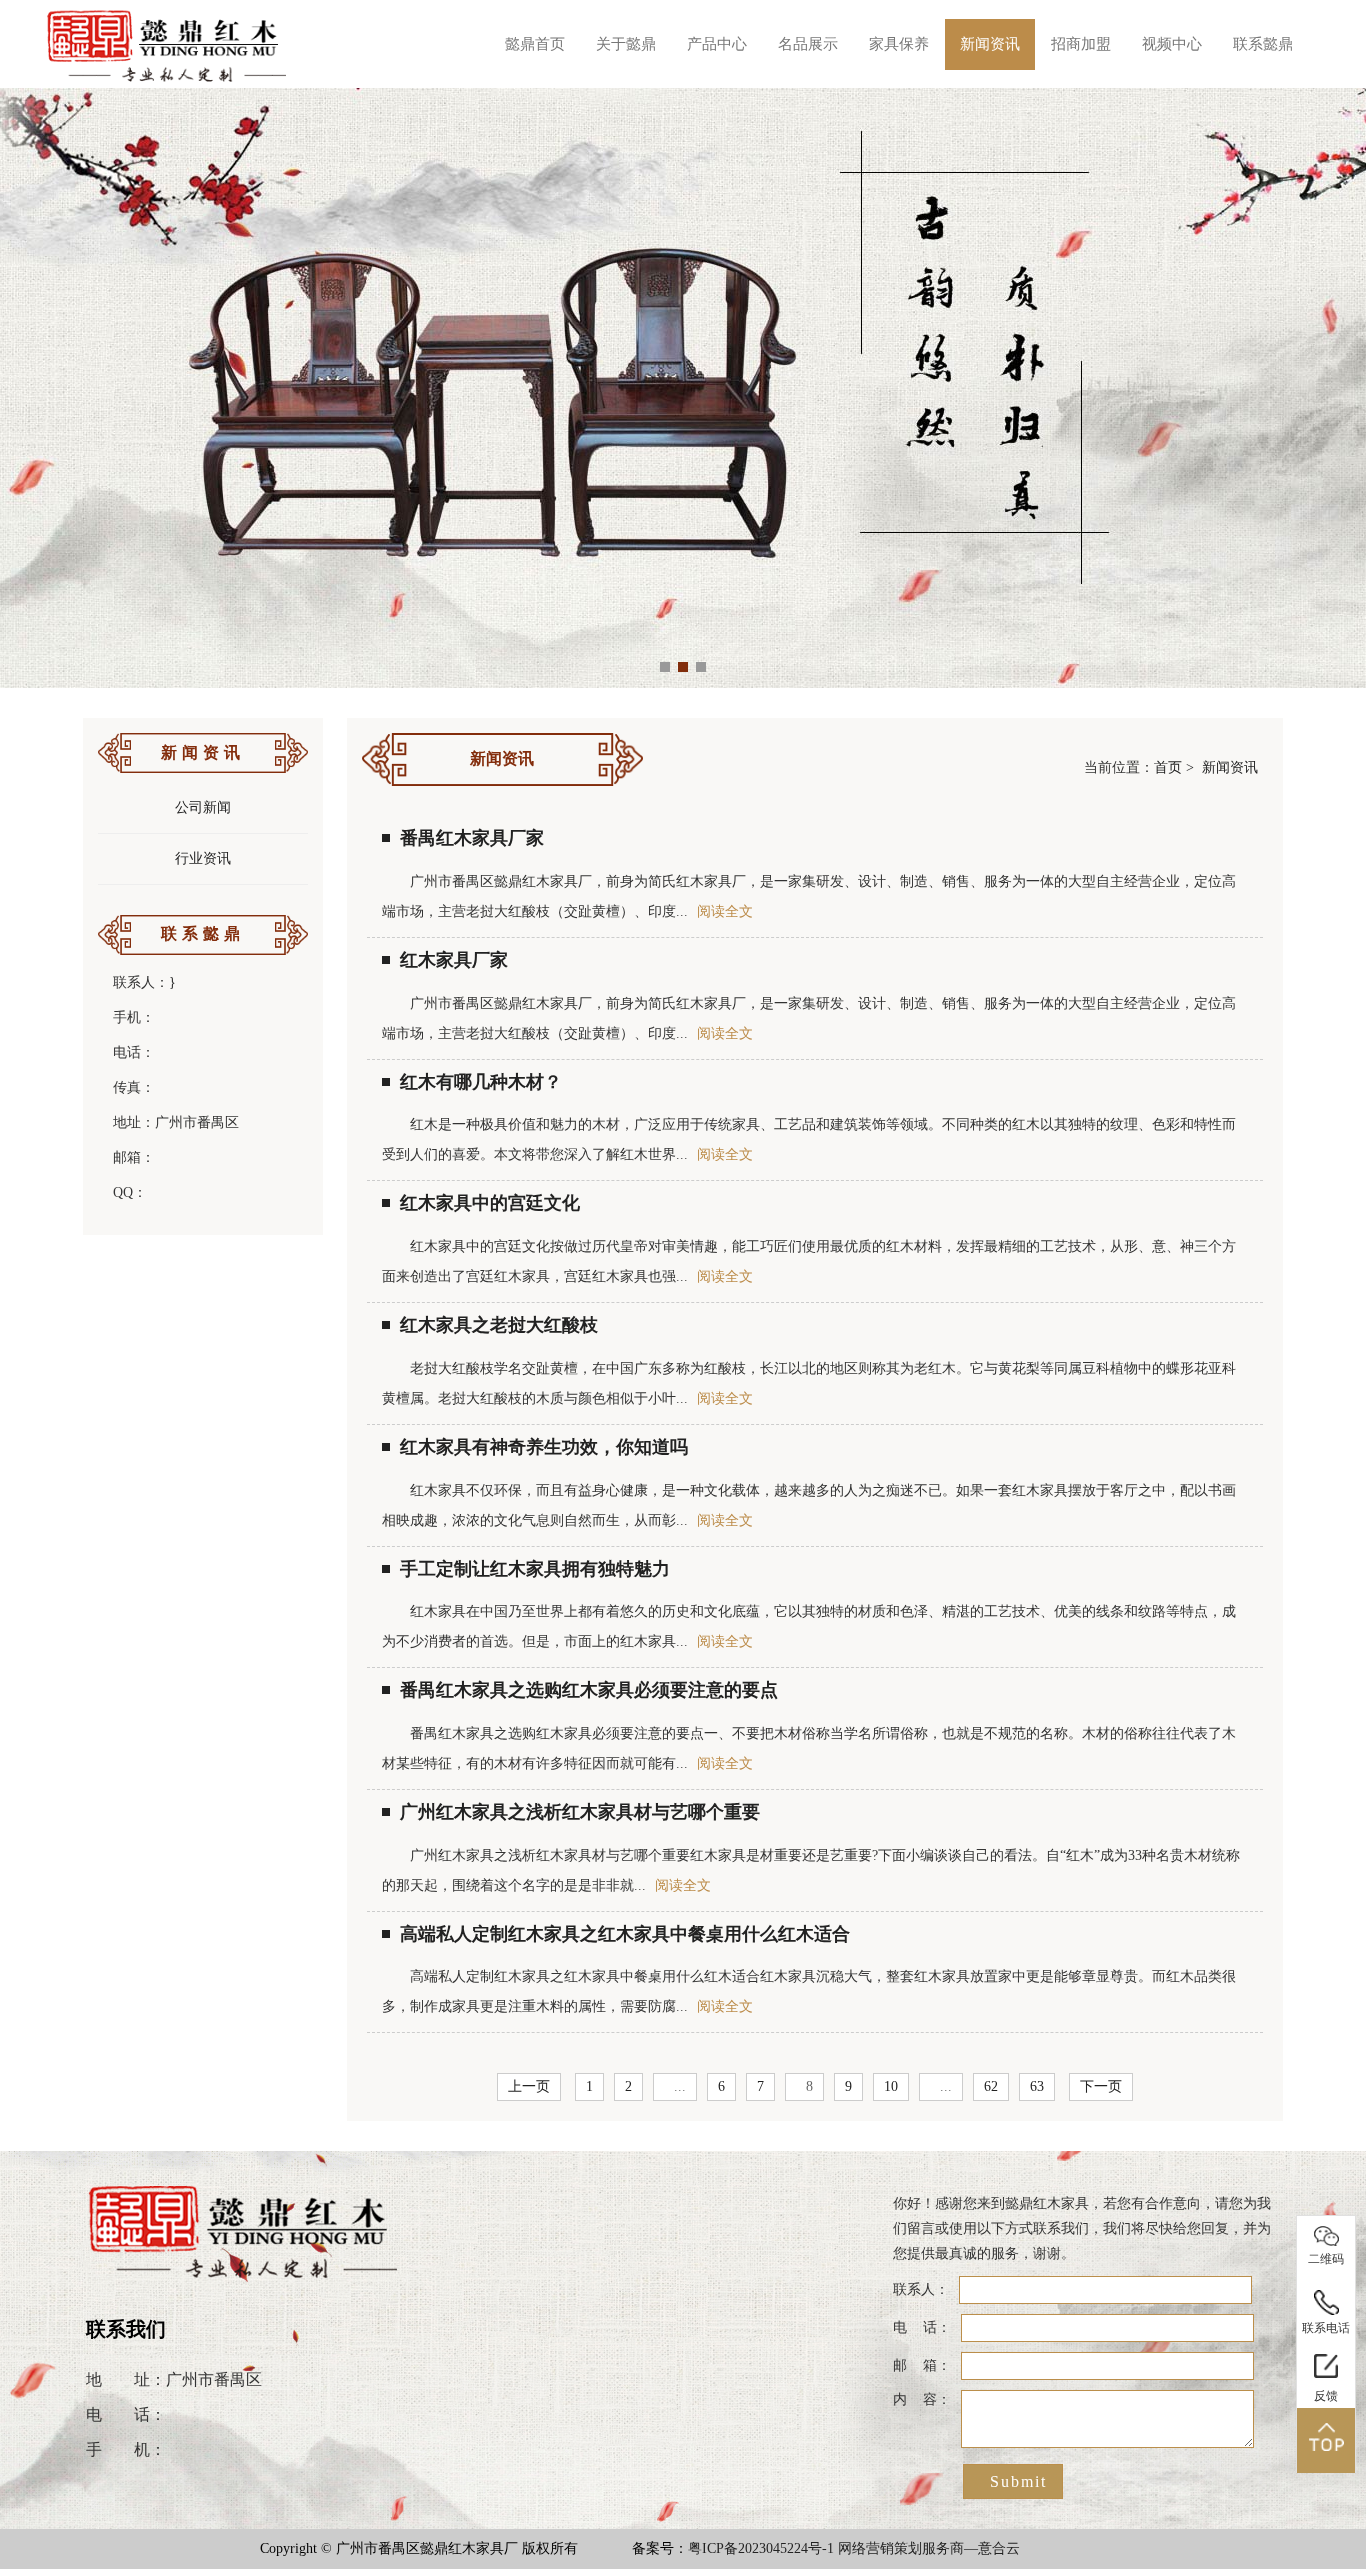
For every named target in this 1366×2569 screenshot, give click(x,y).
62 (991, 2086)
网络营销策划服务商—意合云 (929, 2548)
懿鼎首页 (535, 44)
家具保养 (899, 44)
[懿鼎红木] (167, 44)
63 (1037, 2086)
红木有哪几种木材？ (481, 1082)
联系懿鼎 (1263, 44)
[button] (665, 667)
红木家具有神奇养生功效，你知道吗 (544, 1447)
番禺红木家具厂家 (472, 838)
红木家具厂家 (454, 960)
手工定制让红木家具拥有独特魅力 (535, 1569)
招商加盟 (1081, 44)
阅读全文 (725, 911)
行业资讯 (203, 858)
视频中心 (1172, 44)
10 (891, 2086)
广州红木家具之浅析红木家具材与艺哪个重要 (580, 1812)
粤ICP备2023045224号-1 (761, 2548)
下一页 (1101, 2086)
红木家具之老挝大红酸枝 (499, 1325)
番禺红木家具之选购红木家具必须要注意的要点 (589, 1690)
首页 (1168, 767)
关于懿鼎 (626, 44)
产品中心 (717, 44)
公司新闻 (203, 807)
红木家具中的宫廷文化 (490, 1203)
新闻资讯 (990, 44)
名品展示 (808, 44)
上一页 (529, 2086)
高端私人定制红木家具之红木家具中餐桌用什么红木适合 (625, 1934)
